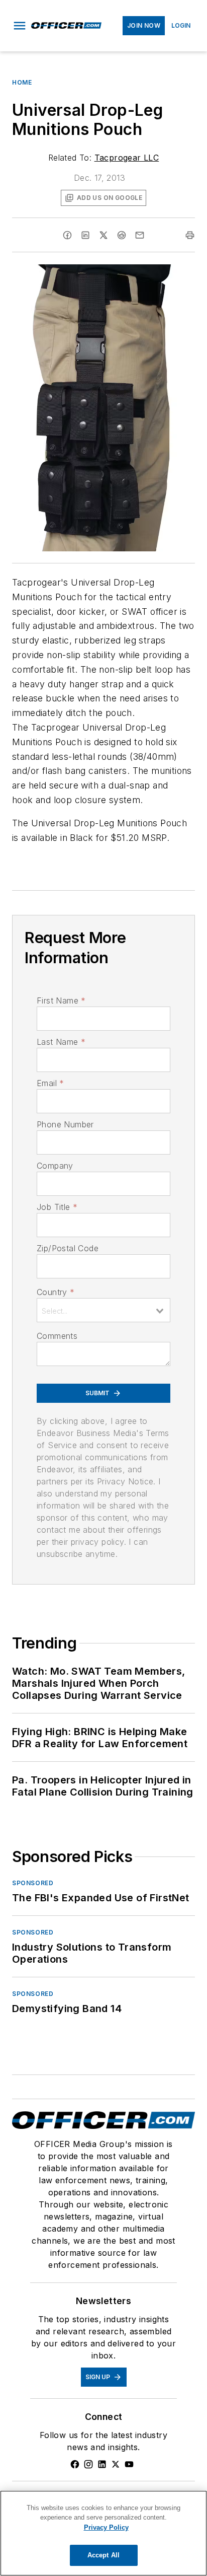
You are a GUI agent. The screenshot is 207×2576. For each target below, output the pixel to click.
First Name (61, 1000)
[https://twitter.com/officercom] (116, 2464)
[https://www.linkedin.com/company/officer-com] (102, 2464)
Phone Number (65, 1124)
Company (55, 1166)
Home (22, 82)
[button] (20, 26)
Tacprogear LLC (127, 158)
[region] (103, 2533)
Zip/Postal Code (68, 1248)
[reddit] (122, 235)
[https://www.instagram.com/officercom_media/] (88, 2464)
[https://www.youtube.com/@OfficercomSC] (129, 2464)
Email (50, 1083)
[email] (140, 235)
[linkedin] (85, 235)
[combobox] (103, 1310)
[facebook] (67, 235)
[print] (190, 235)
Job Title (57, 1207)
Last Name (61, 1042)
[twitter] (103, 235)
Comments (57, 1336)
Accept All (103, 2555)
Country (56, 1292)
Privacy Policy (106, 2527)
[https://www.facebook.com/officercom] (75, 2464)
